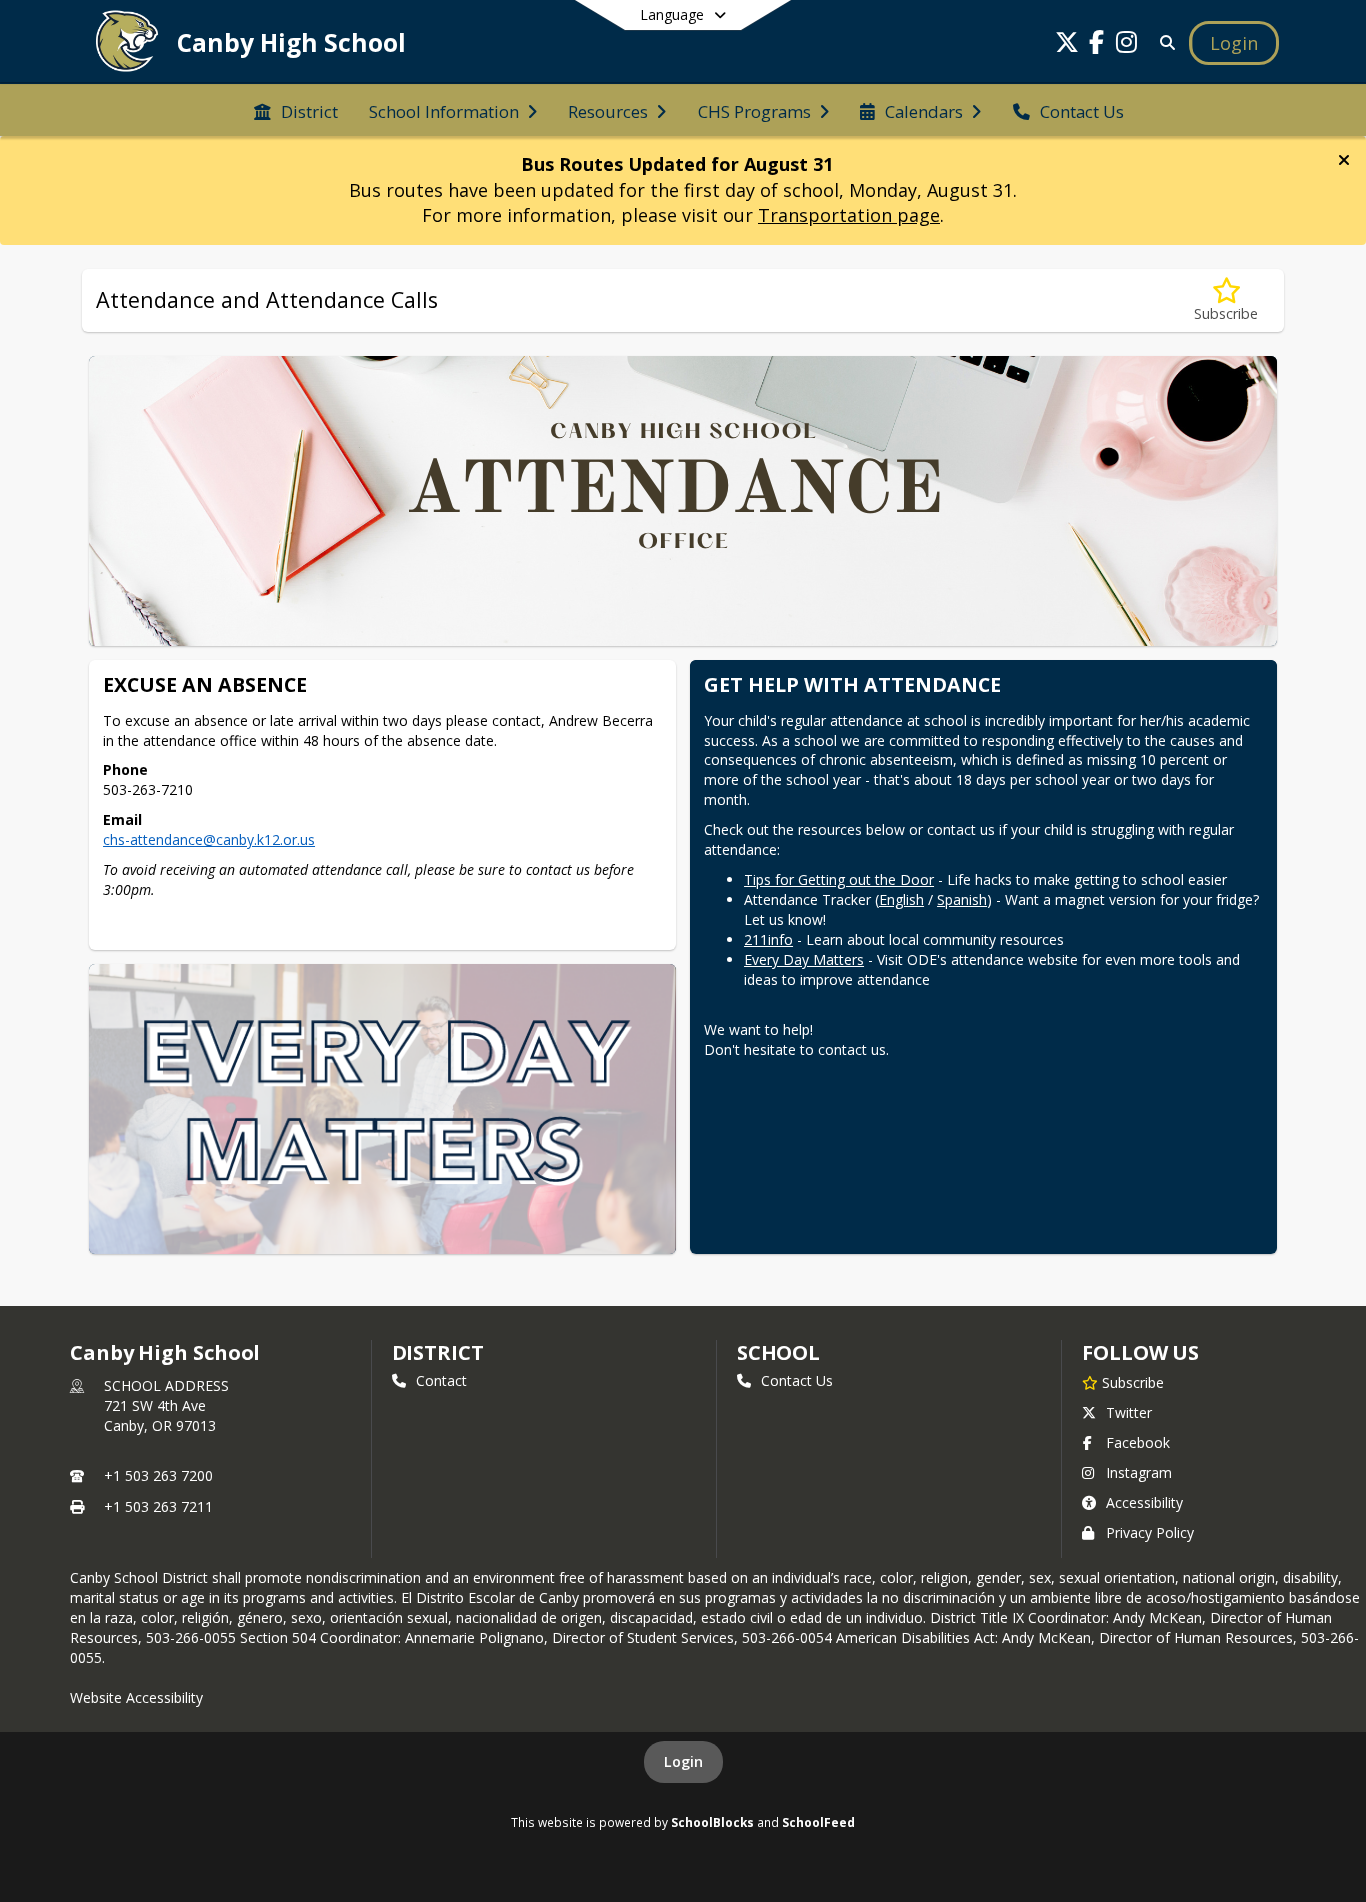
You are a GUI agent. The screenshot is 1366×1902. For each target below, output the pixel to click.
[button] (1344, 160)
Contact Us (797, 1380)
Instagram (1139, 1472)
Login (683, 1761)
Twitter (1129, 1412)
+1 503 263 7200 (158, 1475)
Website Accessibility (136, 1697)
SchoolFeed (818, 1822)
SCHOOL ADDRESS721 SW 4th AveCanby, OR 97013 (166, 1405)
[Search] (1163, 42)
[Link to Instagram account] (1127, 45)
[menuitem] (296, 110)
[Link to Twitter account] (1067, 45)
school (778, 1352)
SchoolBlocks (712, 1822)
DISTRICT (438, 1352)
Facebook (1138, 1442)
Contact (441, 1380)
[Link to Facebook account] (1097, 45)
